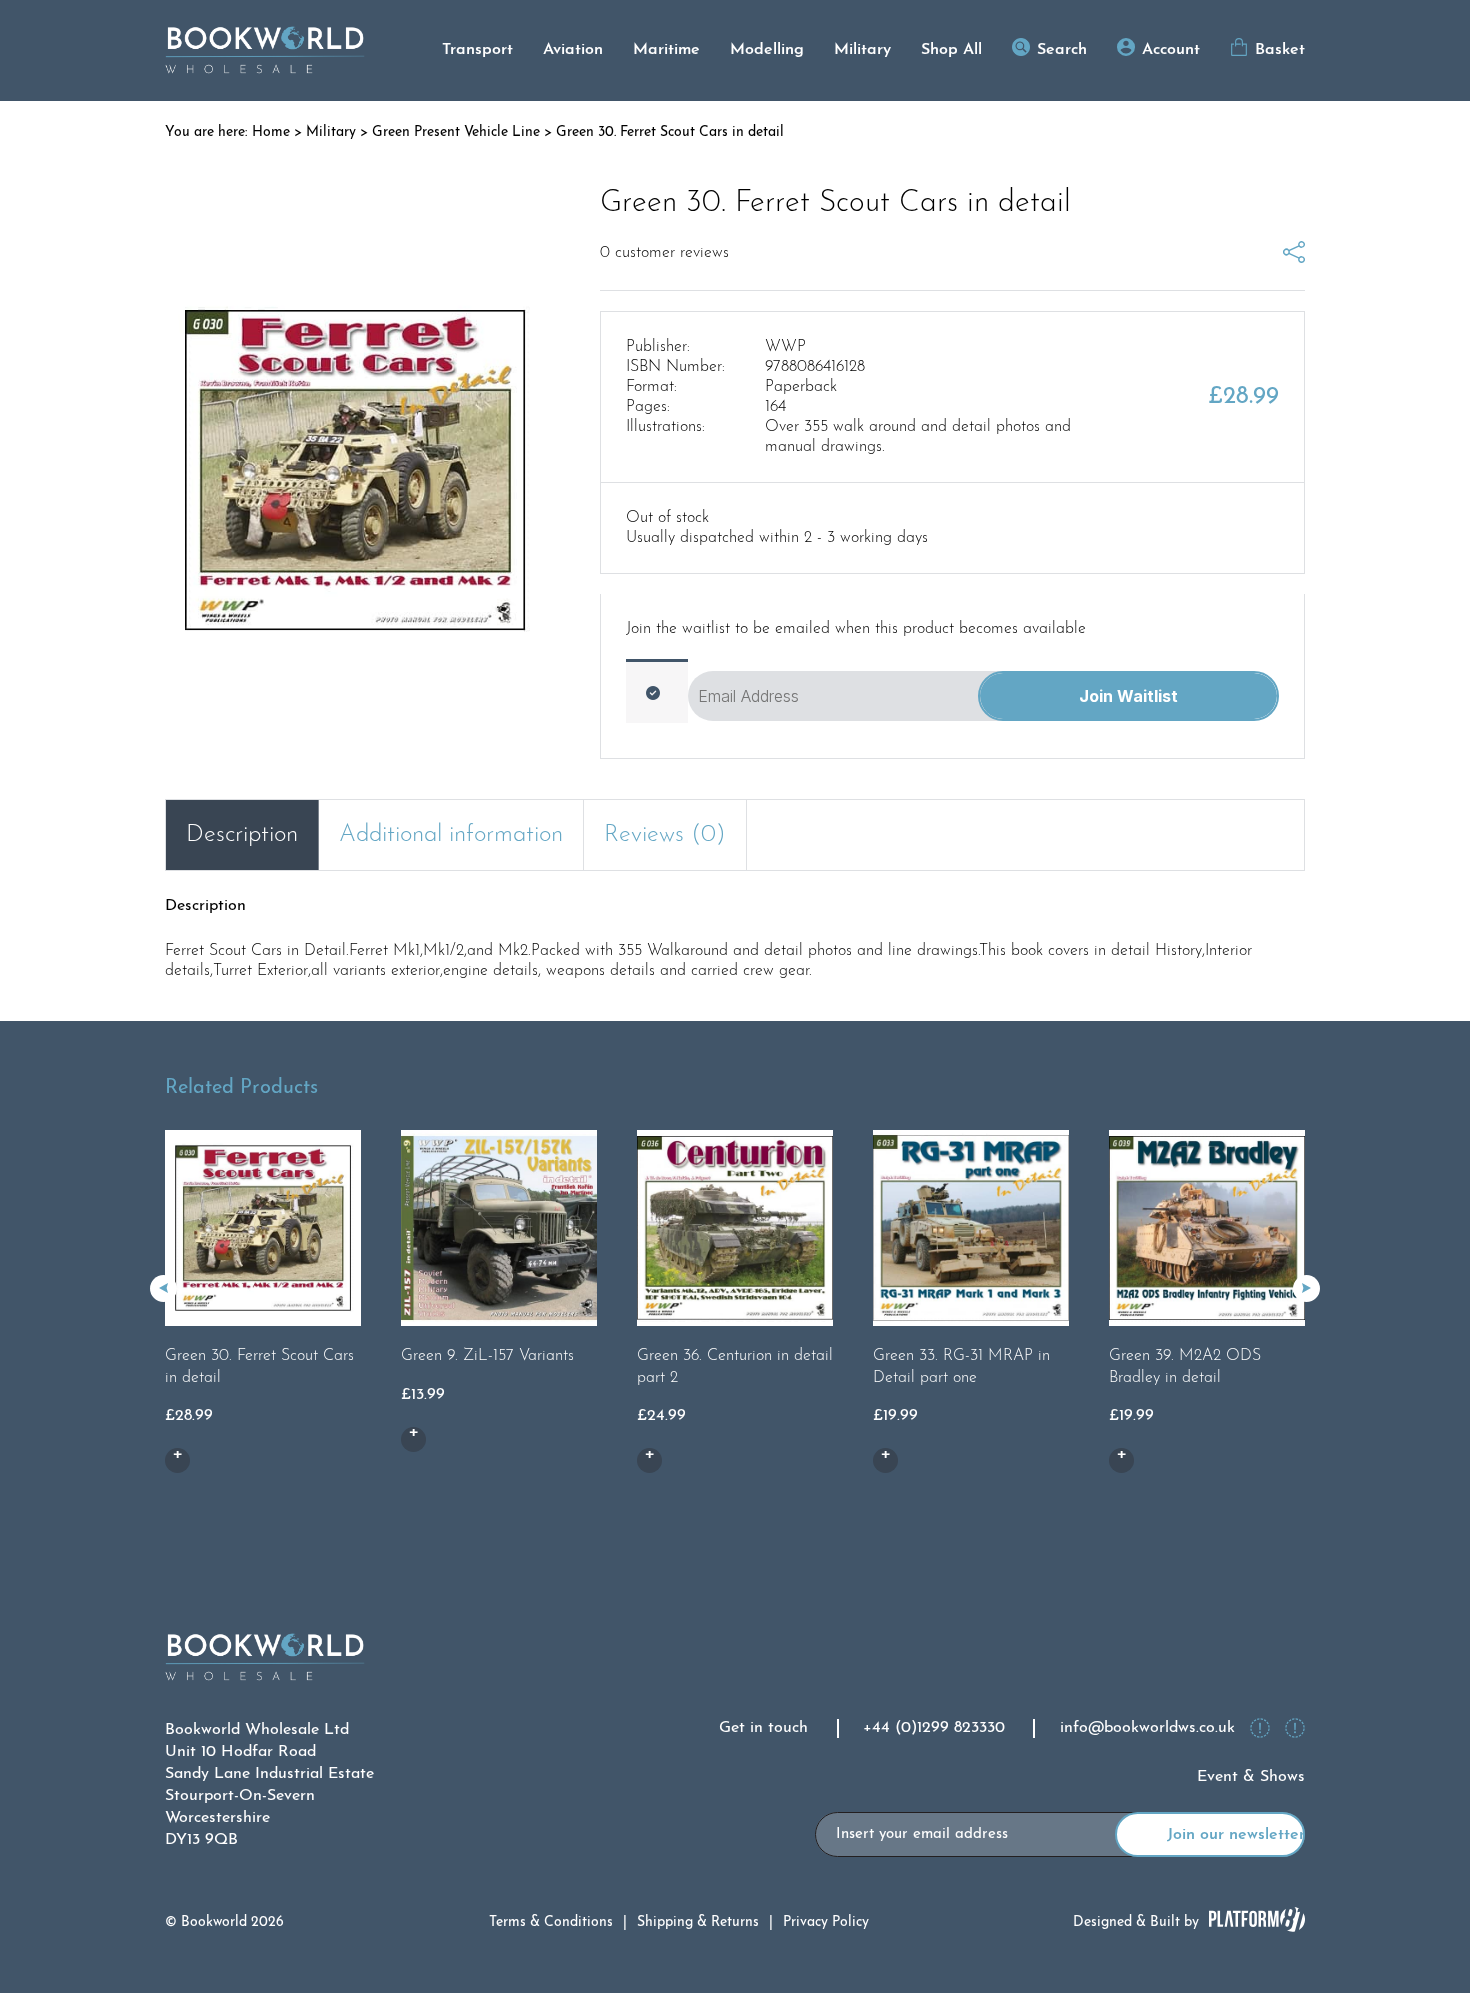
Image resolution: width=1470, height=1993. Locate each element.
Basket (1280, 50)
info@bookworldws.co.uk (1147, 1728)
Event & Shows (1251, 1777)
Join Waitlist (1128, 696)
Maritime (666, 50)
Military (862, 50)
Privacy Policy (826, 1922)
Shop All (951, 50)
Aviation (573, 50)
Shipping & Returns (698, 1922)
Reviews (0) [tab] (665, 835)
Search (1062, 50)
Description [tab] (242, 835)
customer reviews (664, 253)
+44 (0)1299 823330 (934, 1728)
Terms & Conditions (551, 1922)
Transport (477, 50)
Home (271, 132)
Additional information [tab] (451, 835)
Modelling (767, 50)
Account (1171, 50)
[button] (1306, 1288)
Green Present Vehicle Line (456, 132)
